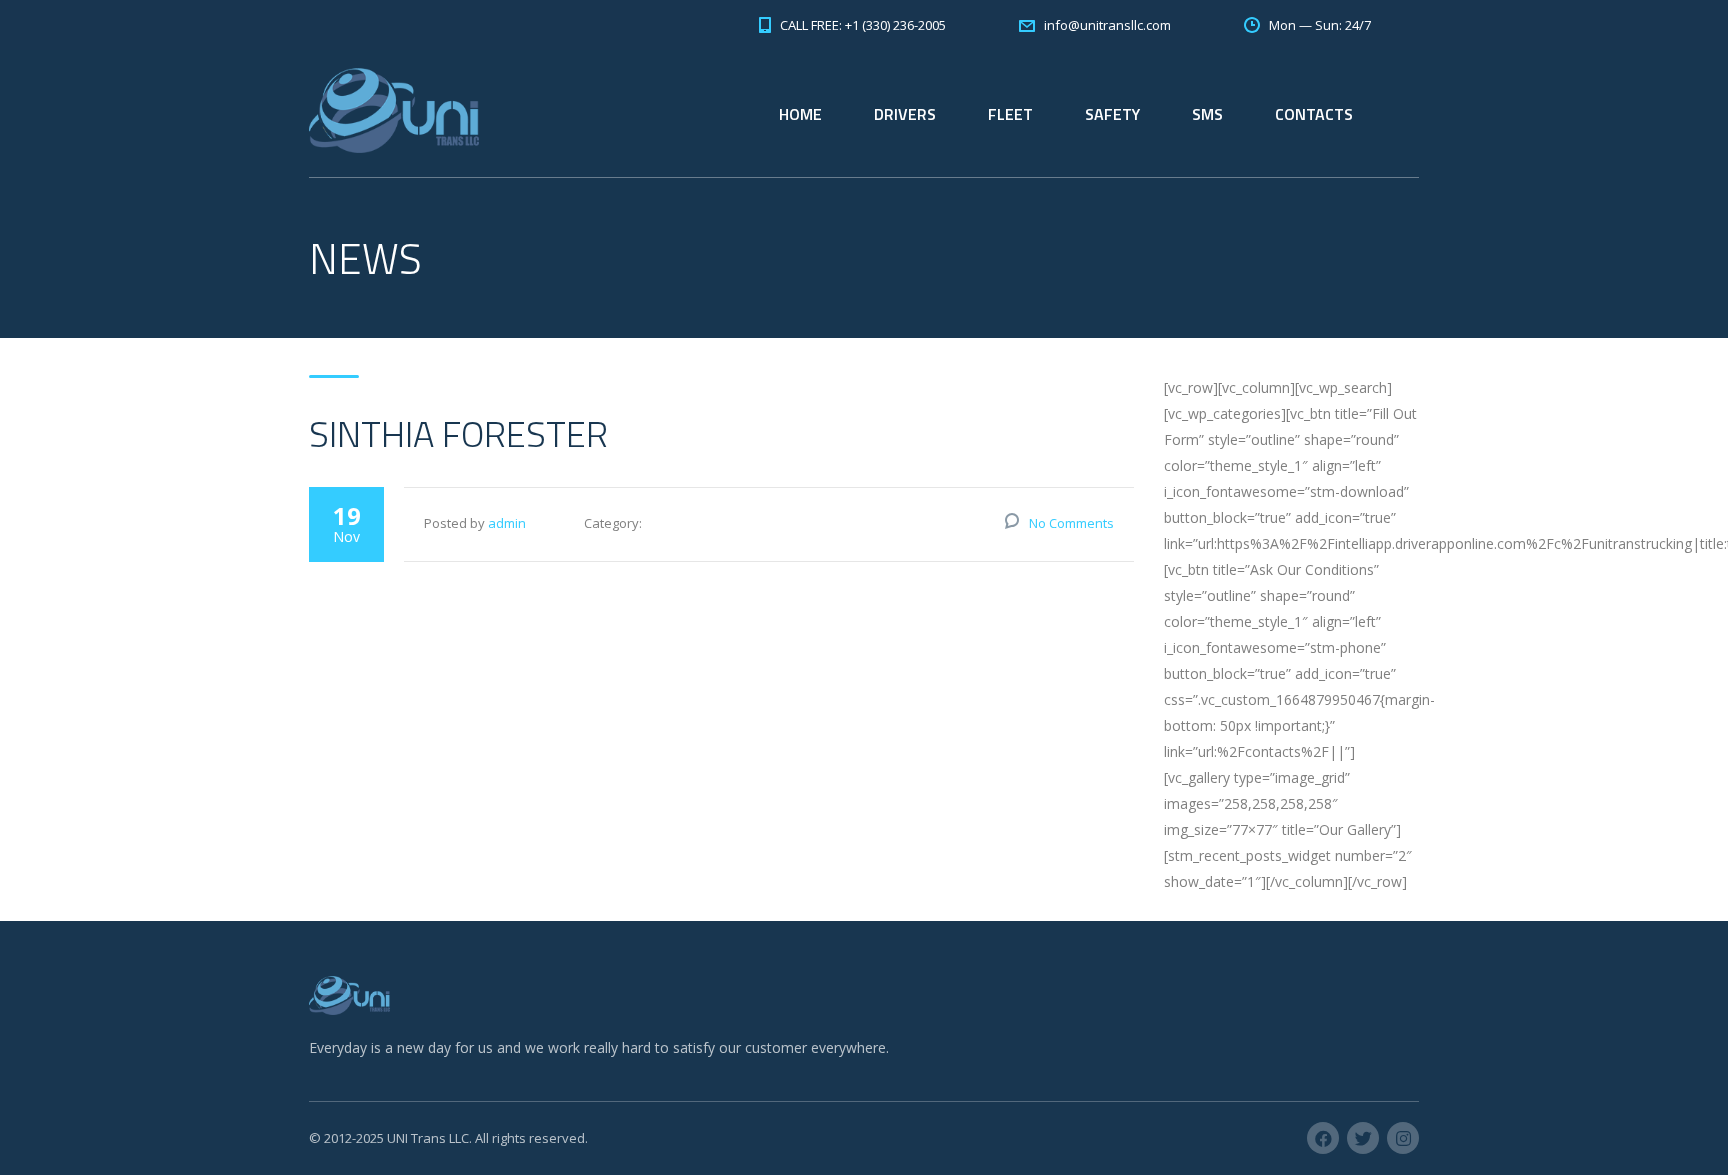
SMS (1207, 114)
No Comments (1071, 523)
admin (507, 523)
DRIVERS (905, 114)
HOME (800, 114)
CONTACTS (1314, 114)
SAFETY (1112, 114)
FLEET (1010, 114)
